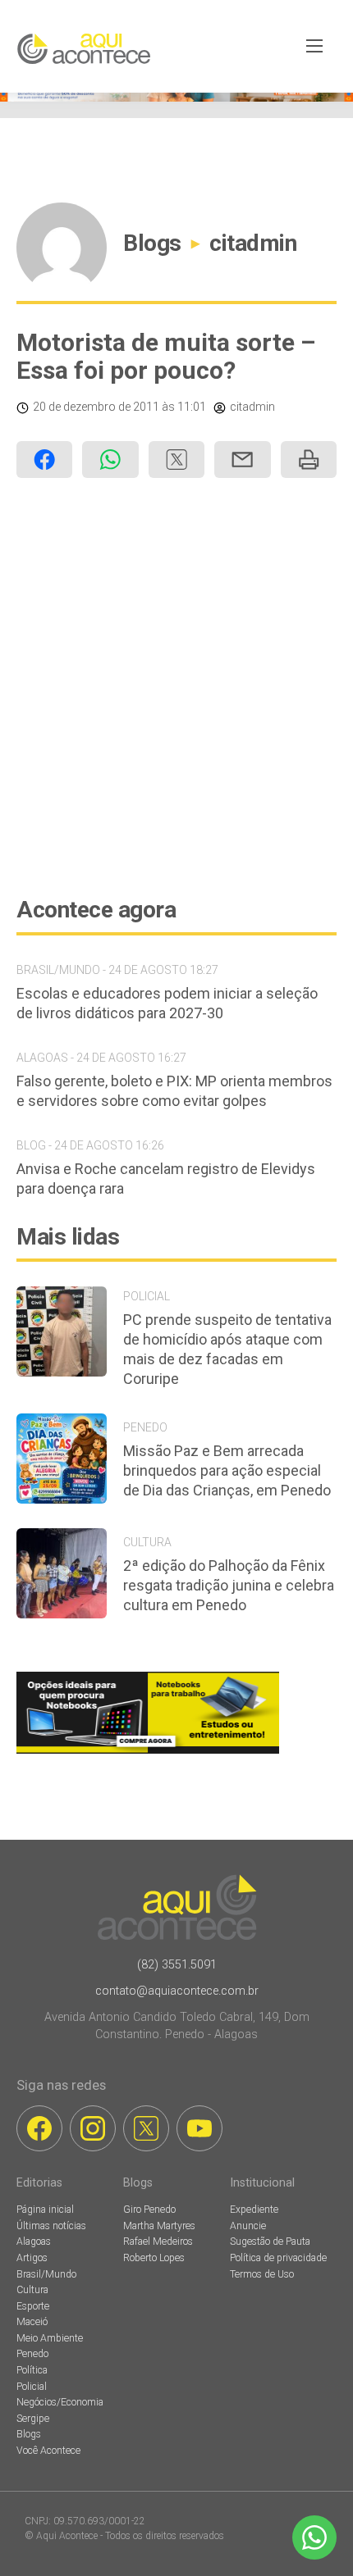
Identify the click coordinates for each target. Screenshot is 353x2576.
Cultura (32, 2290)
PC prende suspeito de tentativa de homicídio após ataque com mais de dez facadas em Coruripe (227, 1349)
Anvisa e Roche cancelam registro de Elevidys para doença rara (166, 1179)
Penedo (32, 2354)
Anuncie (248, 2226)
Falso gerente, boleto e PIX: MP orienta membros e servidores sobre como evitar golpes (174, 1091)
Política (32, 2370)
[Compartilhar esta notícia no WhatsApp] (110, 460)
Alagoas (34, 2241)
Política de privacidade (278, 2258)
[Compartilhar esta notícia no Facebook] (44, 460)
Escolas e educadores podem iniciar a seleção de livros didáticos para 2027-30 (167, 1003)
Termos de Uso (262, 2274)
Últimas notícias (51, 2226)
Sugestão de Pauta (270, 2241)
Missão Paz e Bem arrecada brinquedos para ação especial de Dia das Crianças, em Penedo (227, 1470)
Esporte (33, 2306)
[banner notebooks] (148, 1753)
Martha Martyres (159, 2226)
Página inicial (45, 2210)
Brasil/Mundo (46, 2274)
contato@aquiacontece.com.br (177, 1991)
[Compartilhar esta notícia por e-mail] (242, 460)
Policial (32, 2387)
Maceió (32, 2322)
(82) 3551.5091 (177, 1965)
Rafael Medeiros (158, 2241)
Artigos (32, 2258)
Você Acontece (48, 2451)
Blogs (152, 243)
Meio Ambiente (50, 2338)
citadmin (253, 243)
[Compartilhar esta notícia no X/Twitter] (176, 460)
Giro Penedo (149, 2210)
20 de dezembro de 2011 (96, 407)
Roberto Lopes (154, 2258)
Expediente (254, 2210)
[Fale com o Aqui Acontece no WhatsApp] (314, 2537)
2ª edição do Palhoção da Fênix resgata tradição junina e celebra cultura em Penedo (229, 1585)
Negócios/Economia (60, 2402)
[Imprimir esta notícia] (309, 460)
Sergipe (33, 2419)
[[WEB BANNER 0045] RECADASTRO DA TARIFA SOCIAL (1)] (176, 97)
